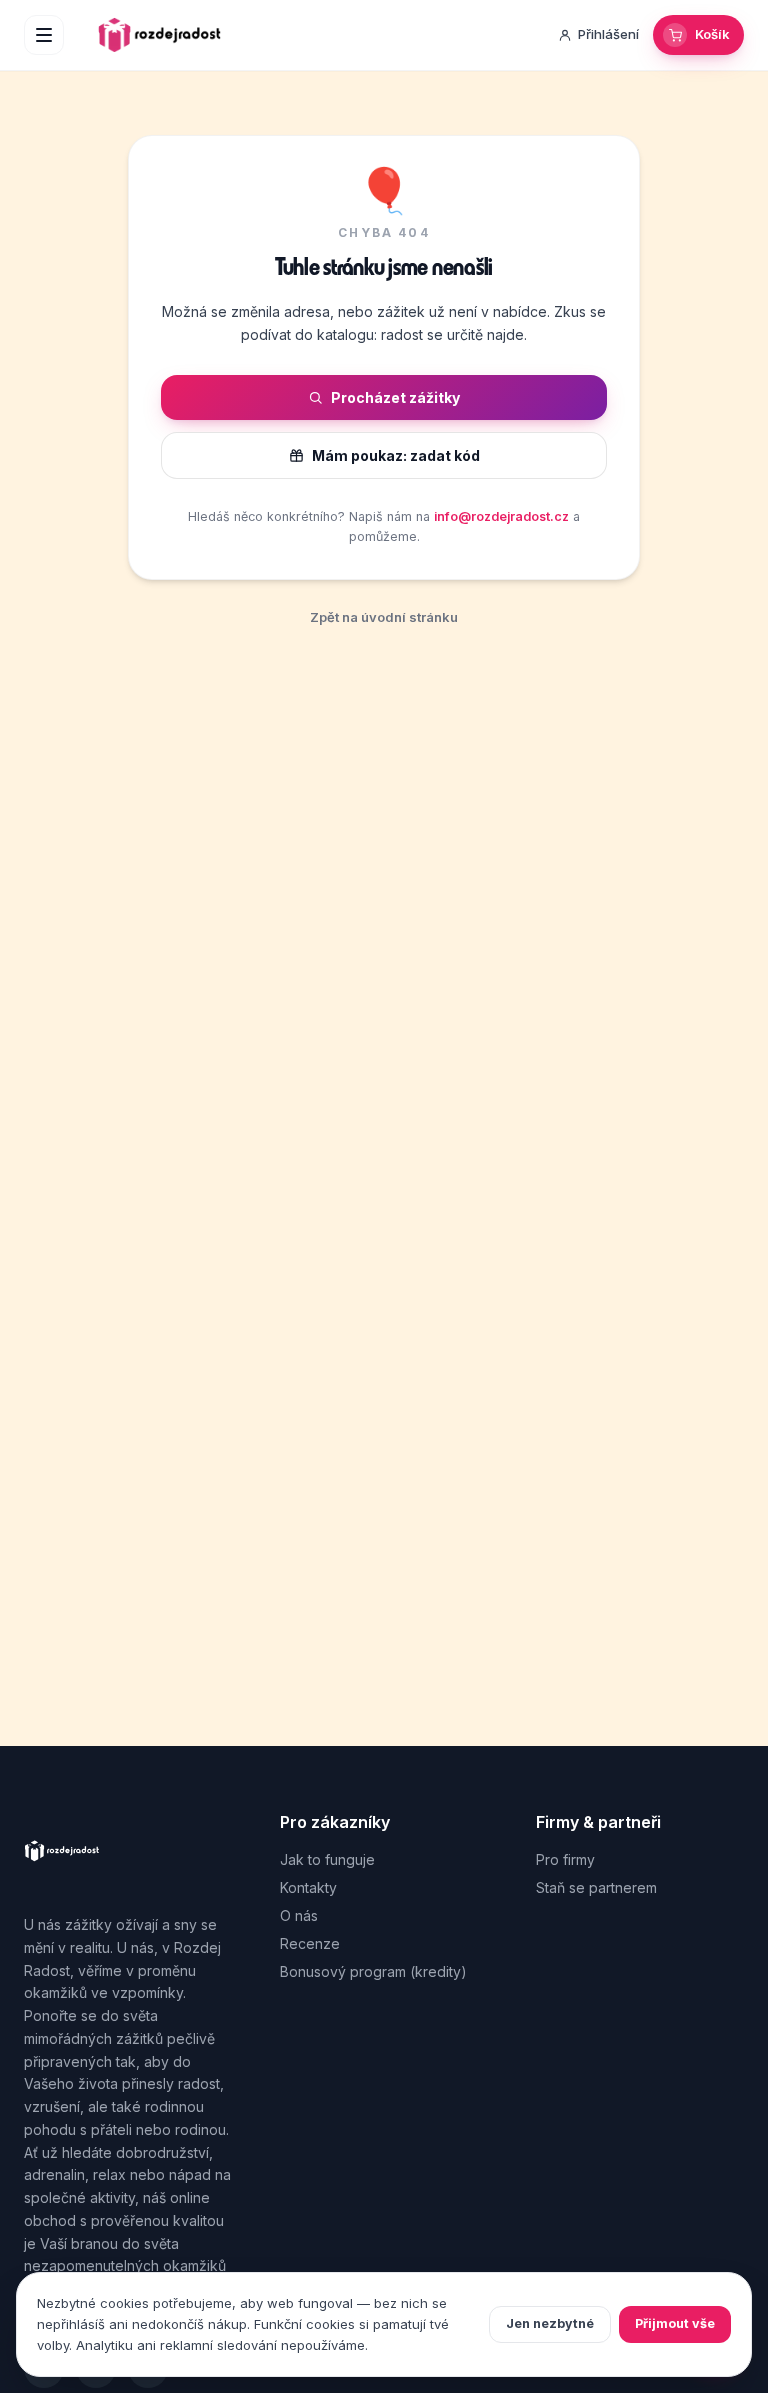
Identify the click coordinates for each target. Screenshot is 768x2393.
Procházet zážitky (395, 397)
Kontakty (308, 1887)
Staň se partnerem (596, 1887)
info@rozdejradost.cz (501, 516)
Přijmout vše (675, 2323)
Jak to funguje (327, 1859)
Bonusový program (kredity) (373, 1971)
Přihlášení (608, 34)
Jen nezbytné (550, 2323)
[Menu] (44, 35)
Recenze (310, 1943)
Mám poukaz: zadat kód (396, 455)
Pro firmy (565, 1859)
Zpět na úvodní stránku (384, 617)
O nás (299, 1915)
